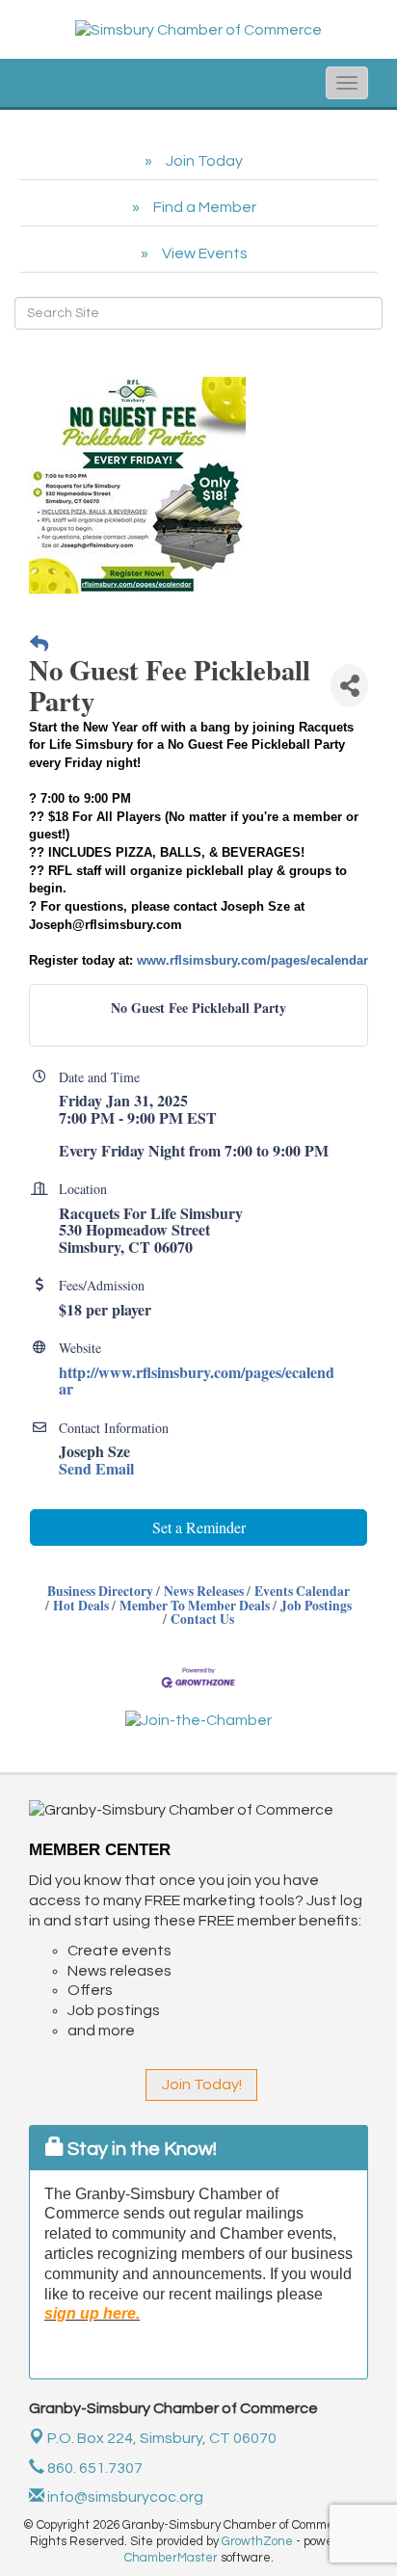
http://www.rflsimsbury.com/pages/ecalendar (197, 1381)
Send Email (96, 1468)
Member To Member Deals (195, 1606)
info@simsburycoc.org (124, 2497)
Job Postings (316, 1606)
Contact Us (202, 1619)
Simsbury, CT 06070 (162, 2438)
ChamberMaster (171, 2558)
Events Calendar (302, 1591)
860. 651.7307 (93, 2468)
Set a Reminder (199, 1527)
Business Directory (100, 1591)
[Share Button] (349, 686)
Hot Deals (81, 1606)
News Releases (204, 1591)
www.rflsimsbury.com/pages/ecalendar (252, 960)
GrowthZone (257, 2541)
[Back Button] (39, 644)
